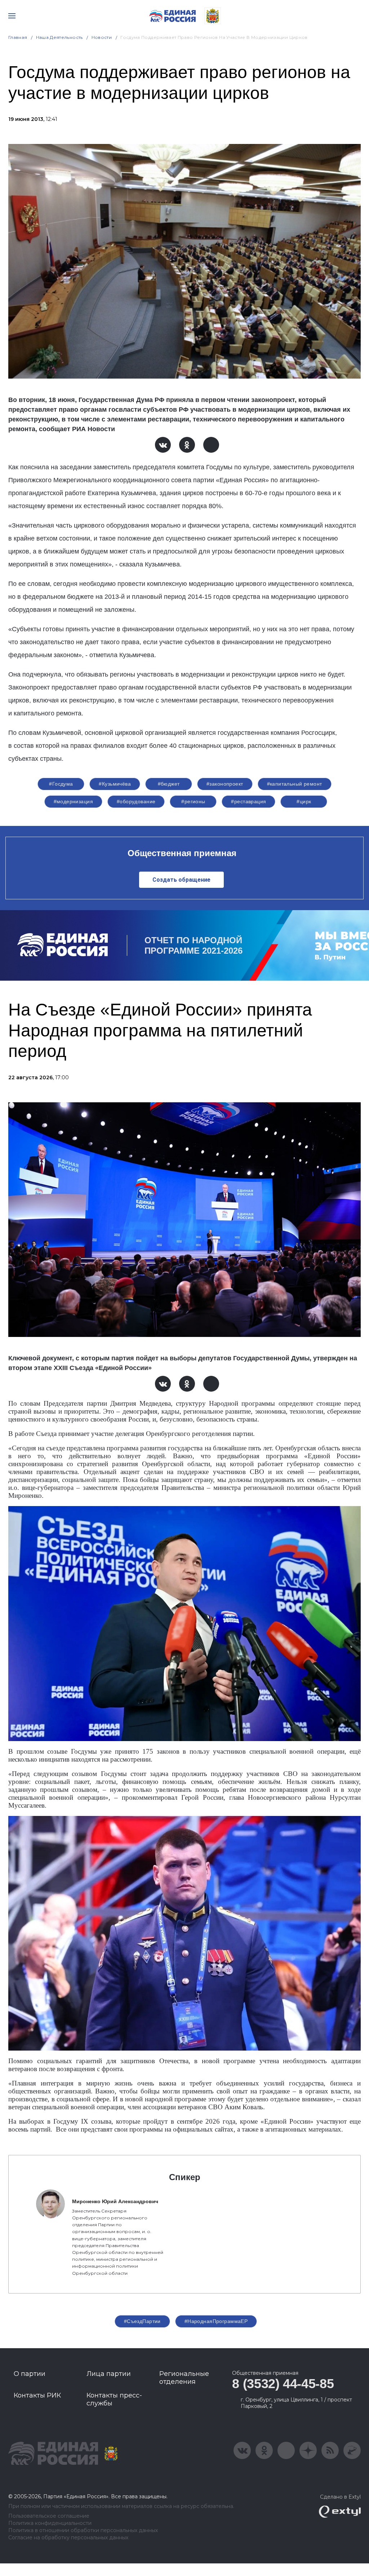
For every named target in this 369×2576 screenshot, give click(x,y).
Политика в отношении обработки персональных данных (83, 2530)
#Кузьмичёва (115, 784)
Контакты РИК (37, 2395)
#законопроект (225, 784)
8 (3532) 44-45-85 (283, 2384)
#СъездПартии (142, 2321)
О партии (30, 2374)
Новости (102, 37)
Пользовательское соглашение (49, 2516)
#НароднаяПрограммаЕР (216, 2321)
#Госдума (61, 784)
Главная (18, 37)
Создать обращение (181, 880)
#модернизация (73, 801)
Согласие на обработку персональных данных (68, 2538)
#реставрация (248, 801)
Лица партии (109, 2374)
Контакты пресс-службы (114, 2399)
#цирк (304, 801)
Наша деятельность (59, 37)
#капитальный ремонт (295, 784)
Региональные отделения (184, 2378)
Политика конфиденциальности (50, 2523)
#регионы (193, 801)
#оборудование (136, 801)
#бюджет (169, 784)
